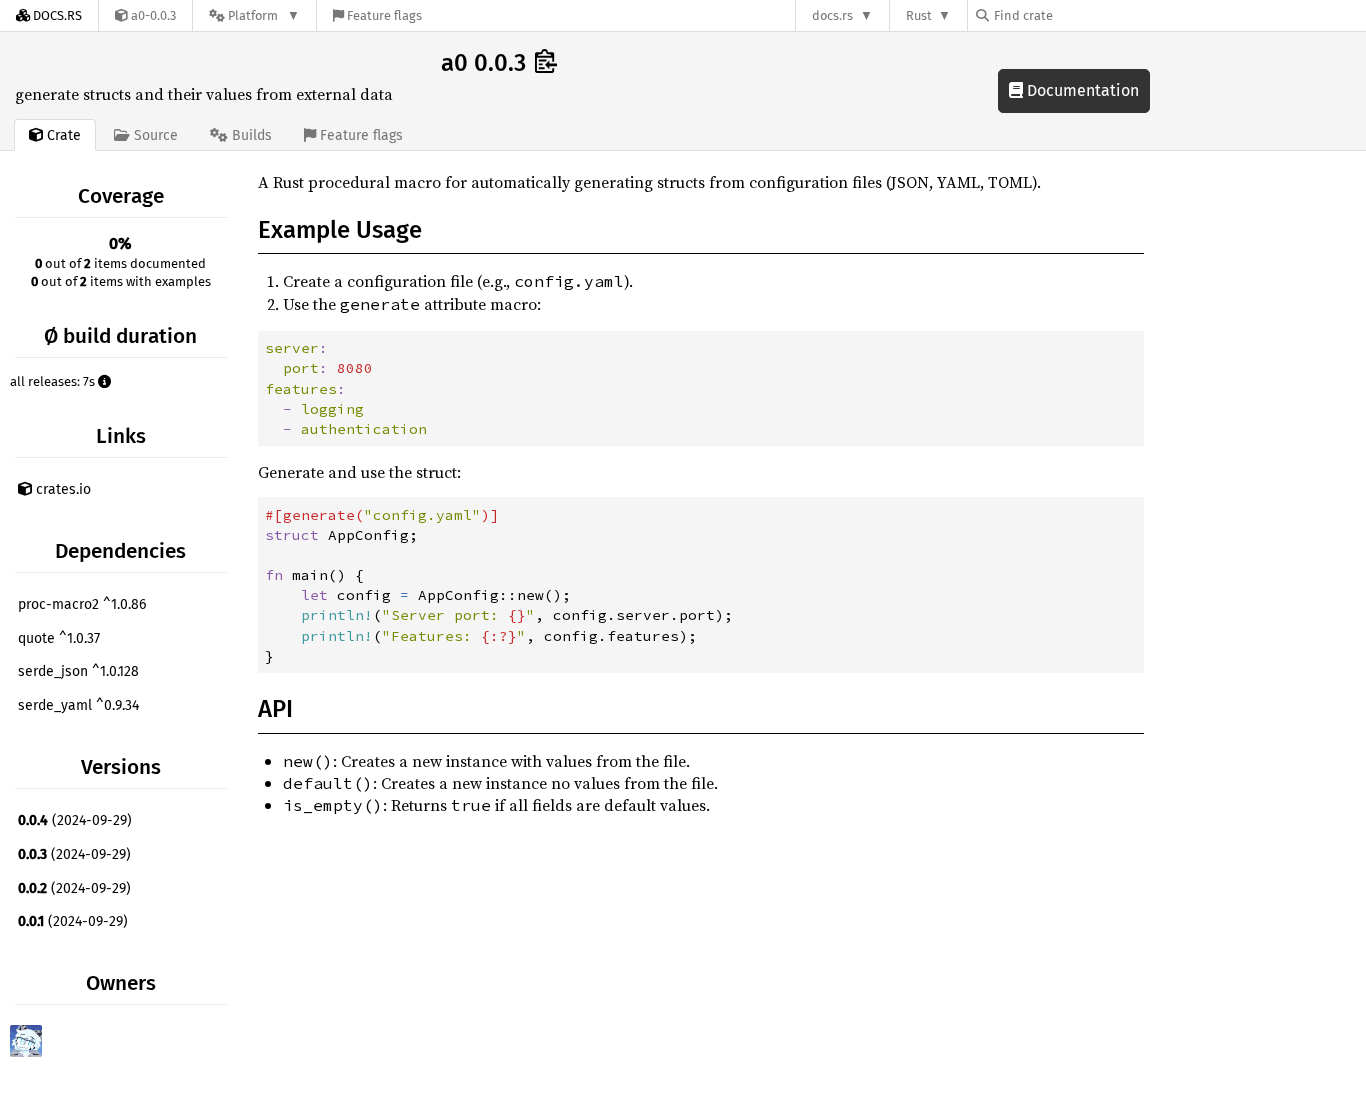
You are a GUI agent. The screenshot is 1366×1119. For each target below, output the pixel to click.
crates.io (61, 489)
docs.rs (832, 15)
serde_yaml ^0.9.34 (78, 705)
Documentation (1081, 90)
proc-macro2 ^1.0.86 (82, 604)
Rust (919, 15)
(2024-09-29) (75, 820)
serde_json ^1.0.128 (78, 671)
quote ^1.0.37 (59, 638)
